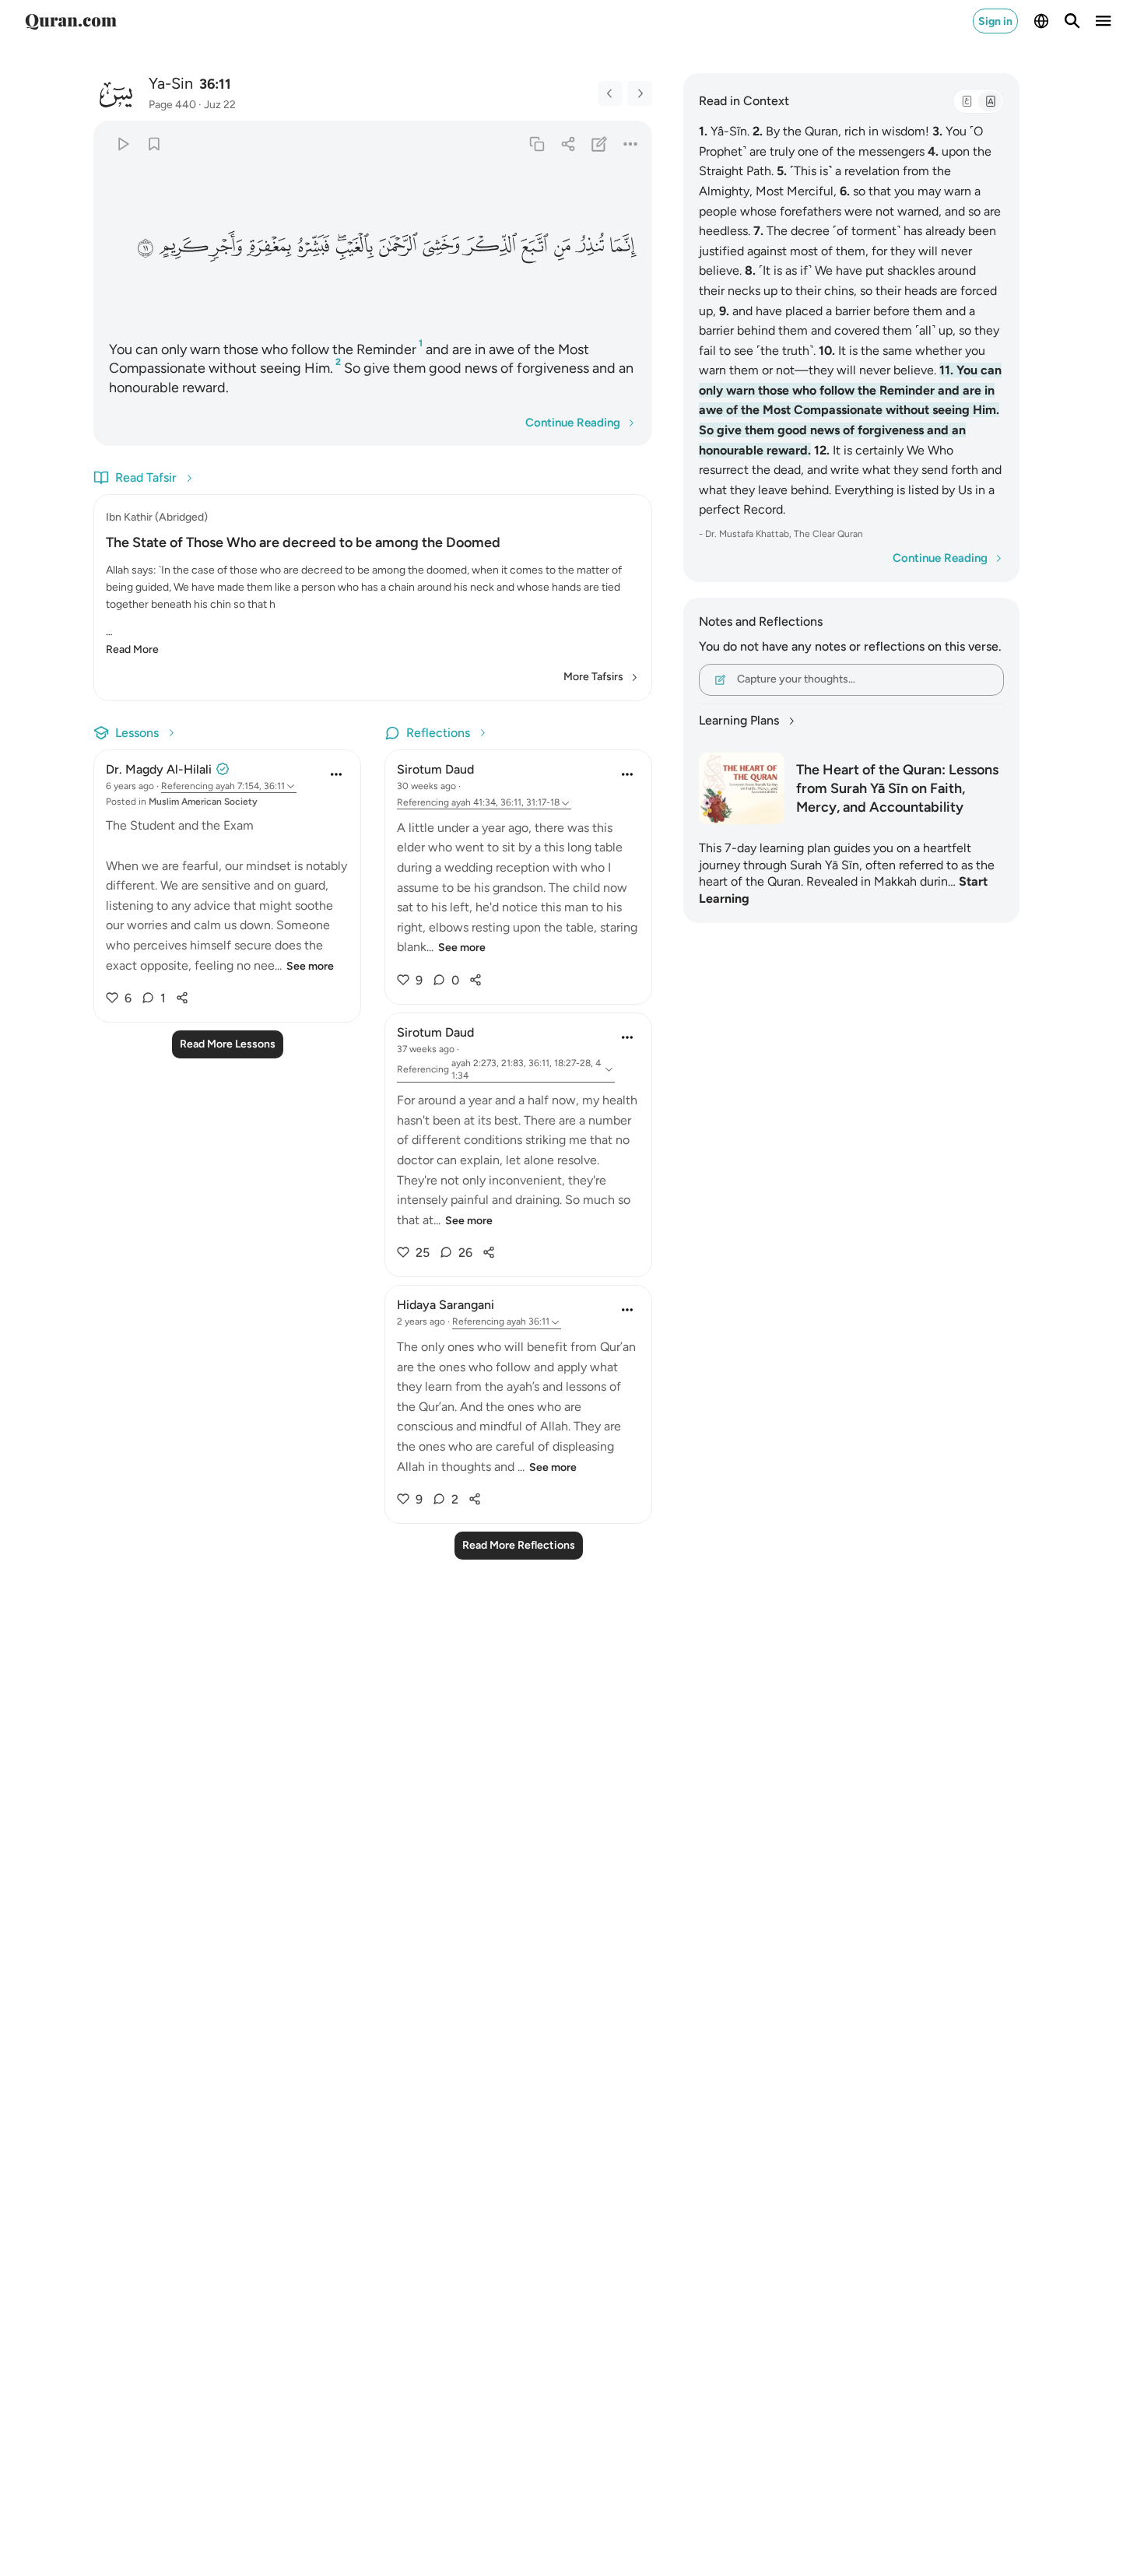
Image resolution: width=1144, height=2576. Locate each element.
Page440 (172, 105)
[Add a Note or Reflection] (600, 144)
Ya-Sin (171, 83)
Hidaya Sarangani (446, 1305)
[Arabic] (967, 101)
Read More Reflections (519, 1545)
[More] (631, 144)
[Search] (1072, 21)
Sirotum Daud (435, 769)
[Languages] (1041, 21)
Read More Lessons (228, 1044)
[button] (623, 246)
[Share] (568, 144)
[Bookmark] (154, 144)
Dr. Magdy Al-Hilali (159, 769)
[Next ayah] (640, 93)
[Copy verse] (537, 144)
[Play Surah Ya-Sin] (123, 144)
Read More (132, 649)
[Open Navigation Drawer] (1104, 21)
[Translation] (990, 101)
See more (310, 966)
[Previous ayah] (610, 93)
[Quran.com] (71, 21)
